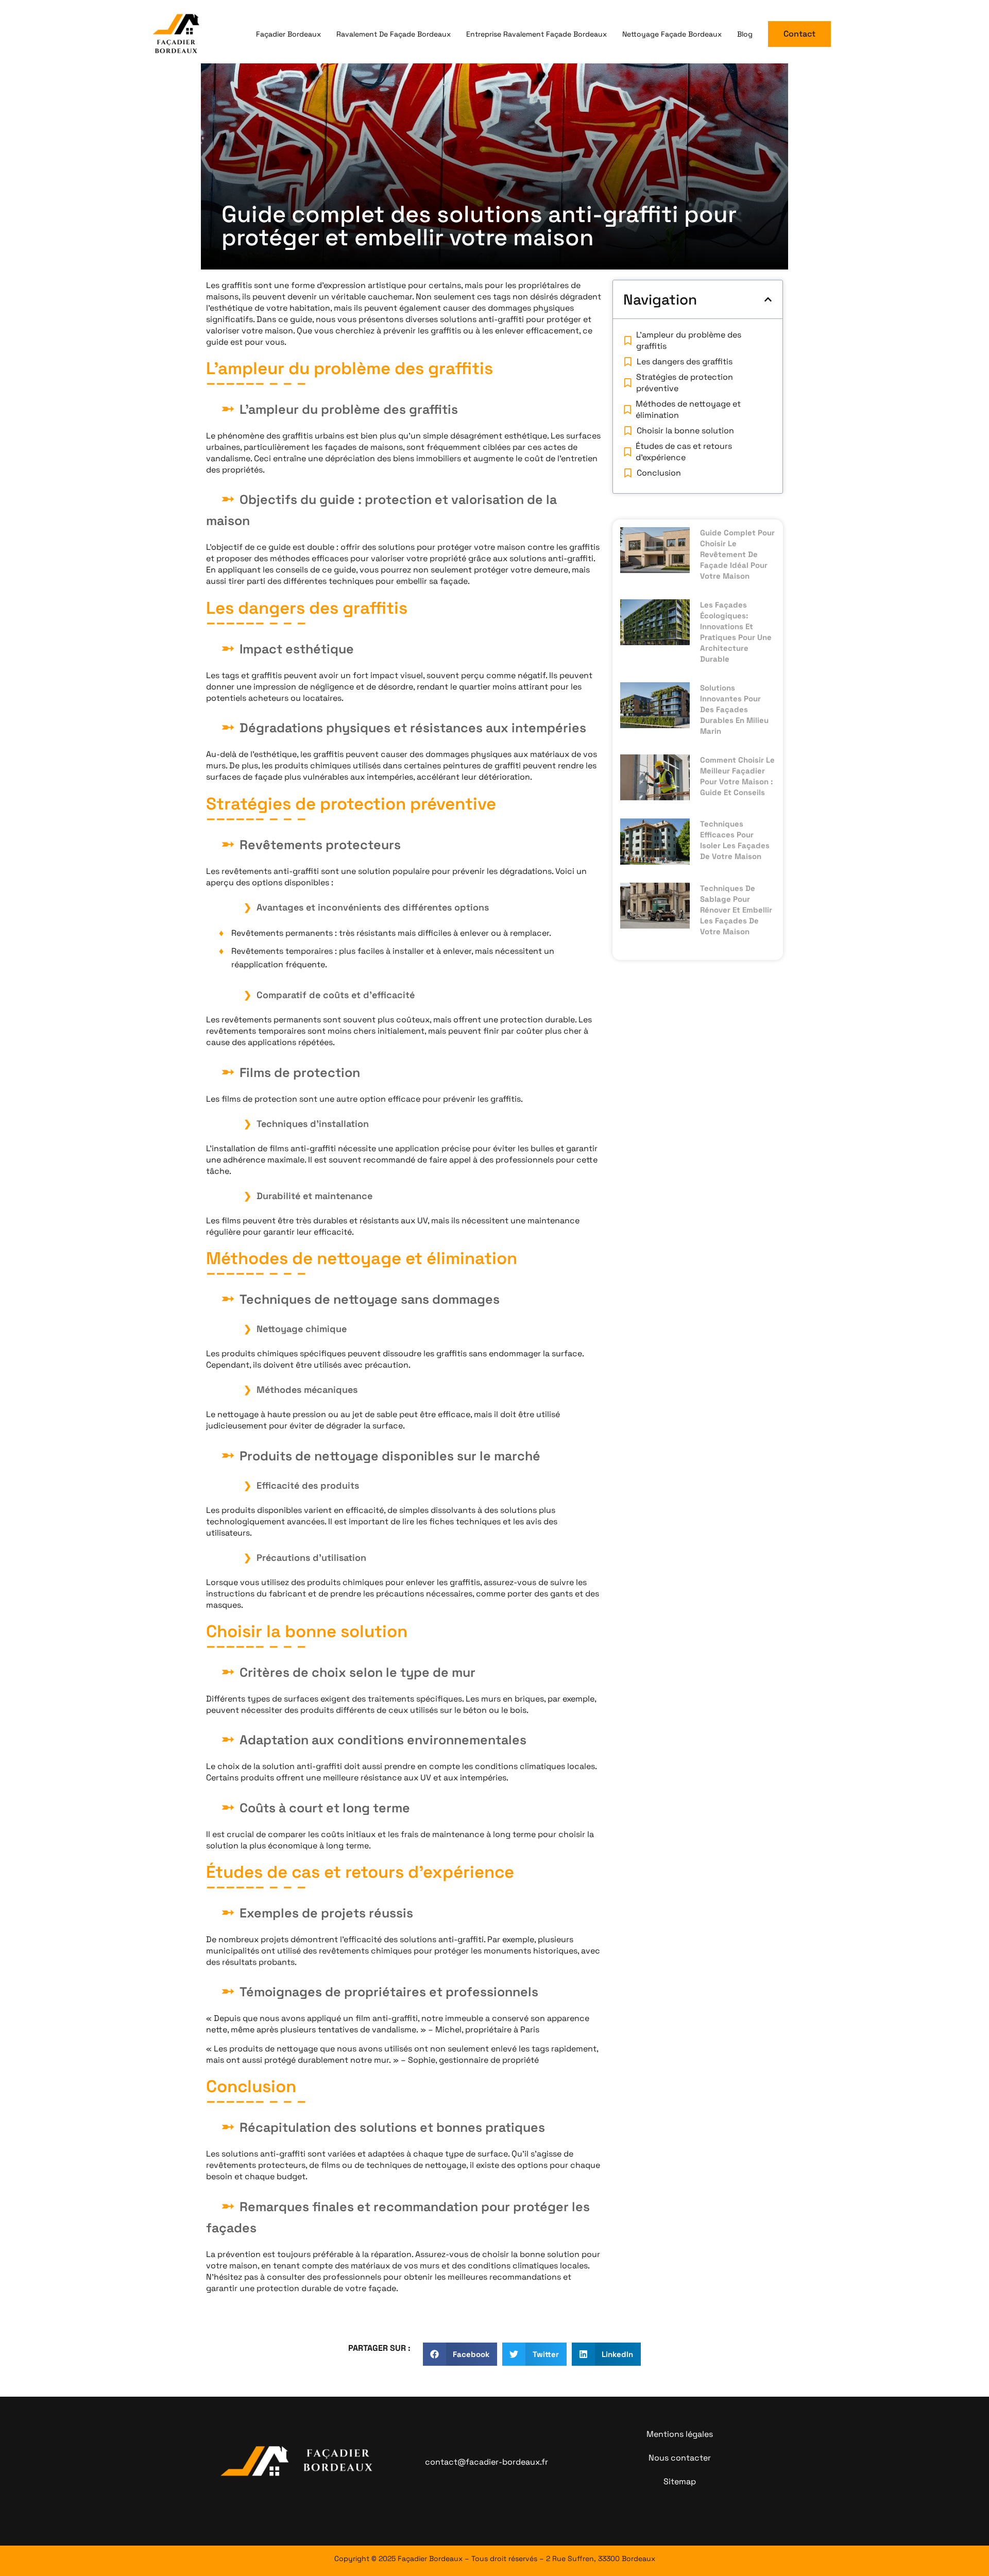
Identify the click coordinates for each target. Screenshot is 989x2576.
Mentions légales (680, 2434)
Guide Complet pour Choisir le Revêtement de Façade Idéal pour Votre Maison (737, 554)
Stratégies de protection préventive (685, 383)
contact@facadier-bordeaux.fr (487, 2462)
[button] (768, 299)
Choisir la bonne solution (685, 431)
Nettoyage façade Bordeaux (672, 34)
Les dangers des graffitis (685, 361)
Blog (745, 34)
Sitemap (680, 2481)
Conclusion (659, 473)
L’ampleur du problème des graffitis (689, 340)
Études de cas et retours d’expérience (684, 452)
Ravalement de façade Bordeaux (394, 34)
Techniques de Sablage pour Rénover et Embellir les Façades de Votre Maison (736, 910)
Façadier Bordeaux (288, 34)
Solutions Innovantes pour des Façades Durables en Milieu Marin (734, 709)
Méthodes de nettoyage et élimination (688, 409)
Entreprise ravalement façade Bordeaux (536, 34)
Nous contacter (680, 2458)
